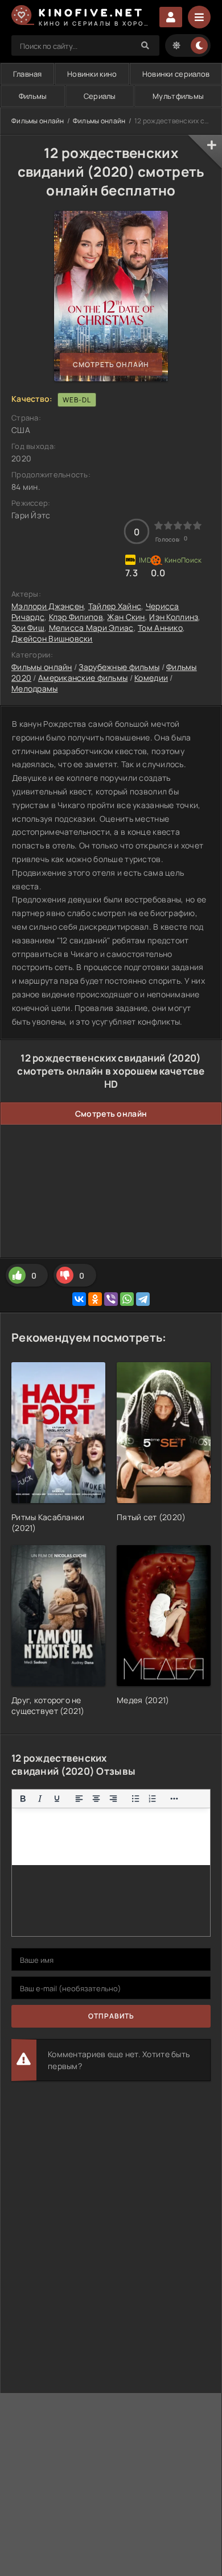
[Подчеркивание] (57, 1799)
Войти (171, 17)
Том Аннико (160, 628)
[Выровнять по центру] (96, 1799)
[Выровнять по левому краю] (79, 1799)
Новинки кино (92, 74)
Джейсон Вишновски (52, 638)
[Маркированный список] (135, 1799)
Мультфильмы (178, 96)
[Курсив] (40, 1799)
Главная (28, 74)
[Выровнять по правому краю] (113, 1799)
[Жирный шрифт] (23, 1799)
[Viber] (111, 1299)
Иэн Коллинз (174, 617)
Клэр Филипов (76, 617)
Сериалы (100, 96)
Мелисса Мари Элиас (91, 628)
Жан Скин (126, 617)
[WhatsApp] (127, 1299)
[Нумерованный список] (153, 1799)
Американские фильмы (83, 678)
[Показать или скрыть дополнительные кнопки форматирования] (175, 1799)
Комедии (151, 678)
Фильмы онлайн (38, 121)
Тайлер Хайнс (115, 606)
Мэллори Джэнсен (48, 606)
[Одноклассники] (95, 1299)
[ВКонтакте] (79, 1299)
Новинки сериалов (176, 74)
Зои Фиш (28, 628)
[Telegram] (143, 1299)
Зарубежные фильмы (119, 667)
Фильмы (33, 96)
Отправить (111, 2016)
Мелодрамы (35, 688)
